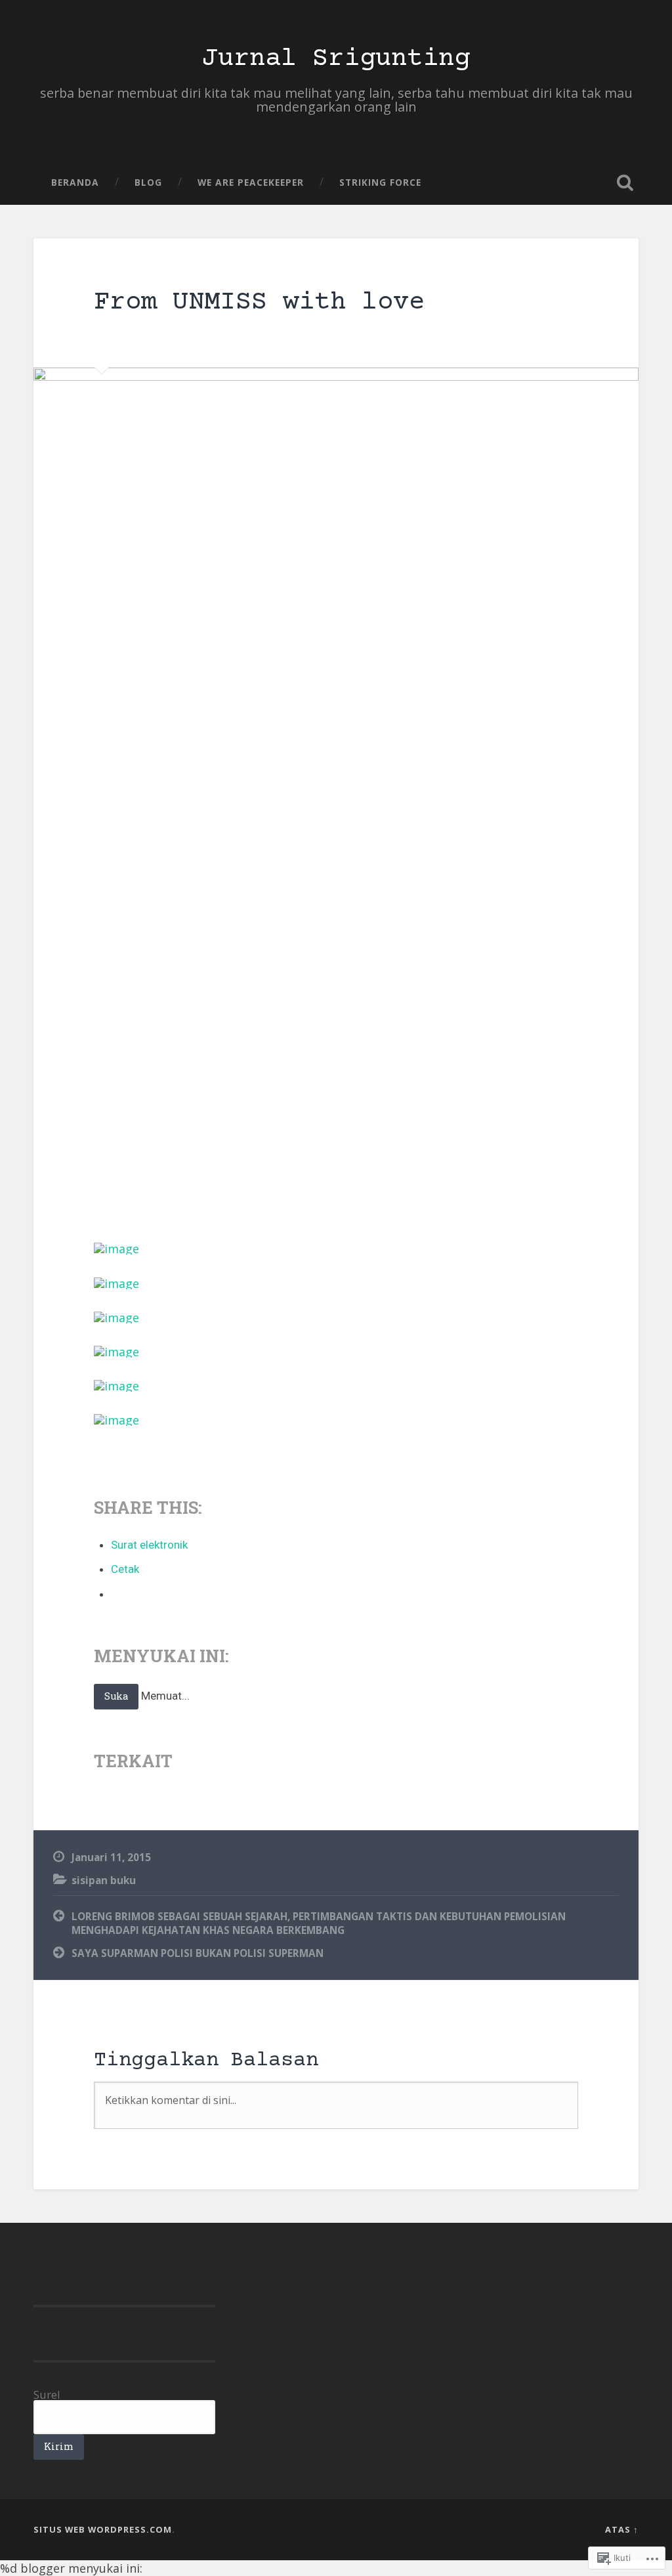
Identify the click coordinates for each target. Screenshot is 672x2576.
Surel (47, 2394)
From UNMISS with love (259, 303)
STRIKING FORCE (380, 182)
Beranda (75, 182)
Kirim (59, 2446)
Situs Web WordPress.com (103, 2529)
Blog (148, 182)
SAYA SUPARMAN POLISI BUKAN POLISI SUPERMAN (198, 1953)
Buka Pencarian (625, 182)
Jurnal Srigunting (336, 59)
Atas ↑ (622, 2529)
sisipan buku (104, 1880)
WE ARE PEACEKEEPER (251, 182)
